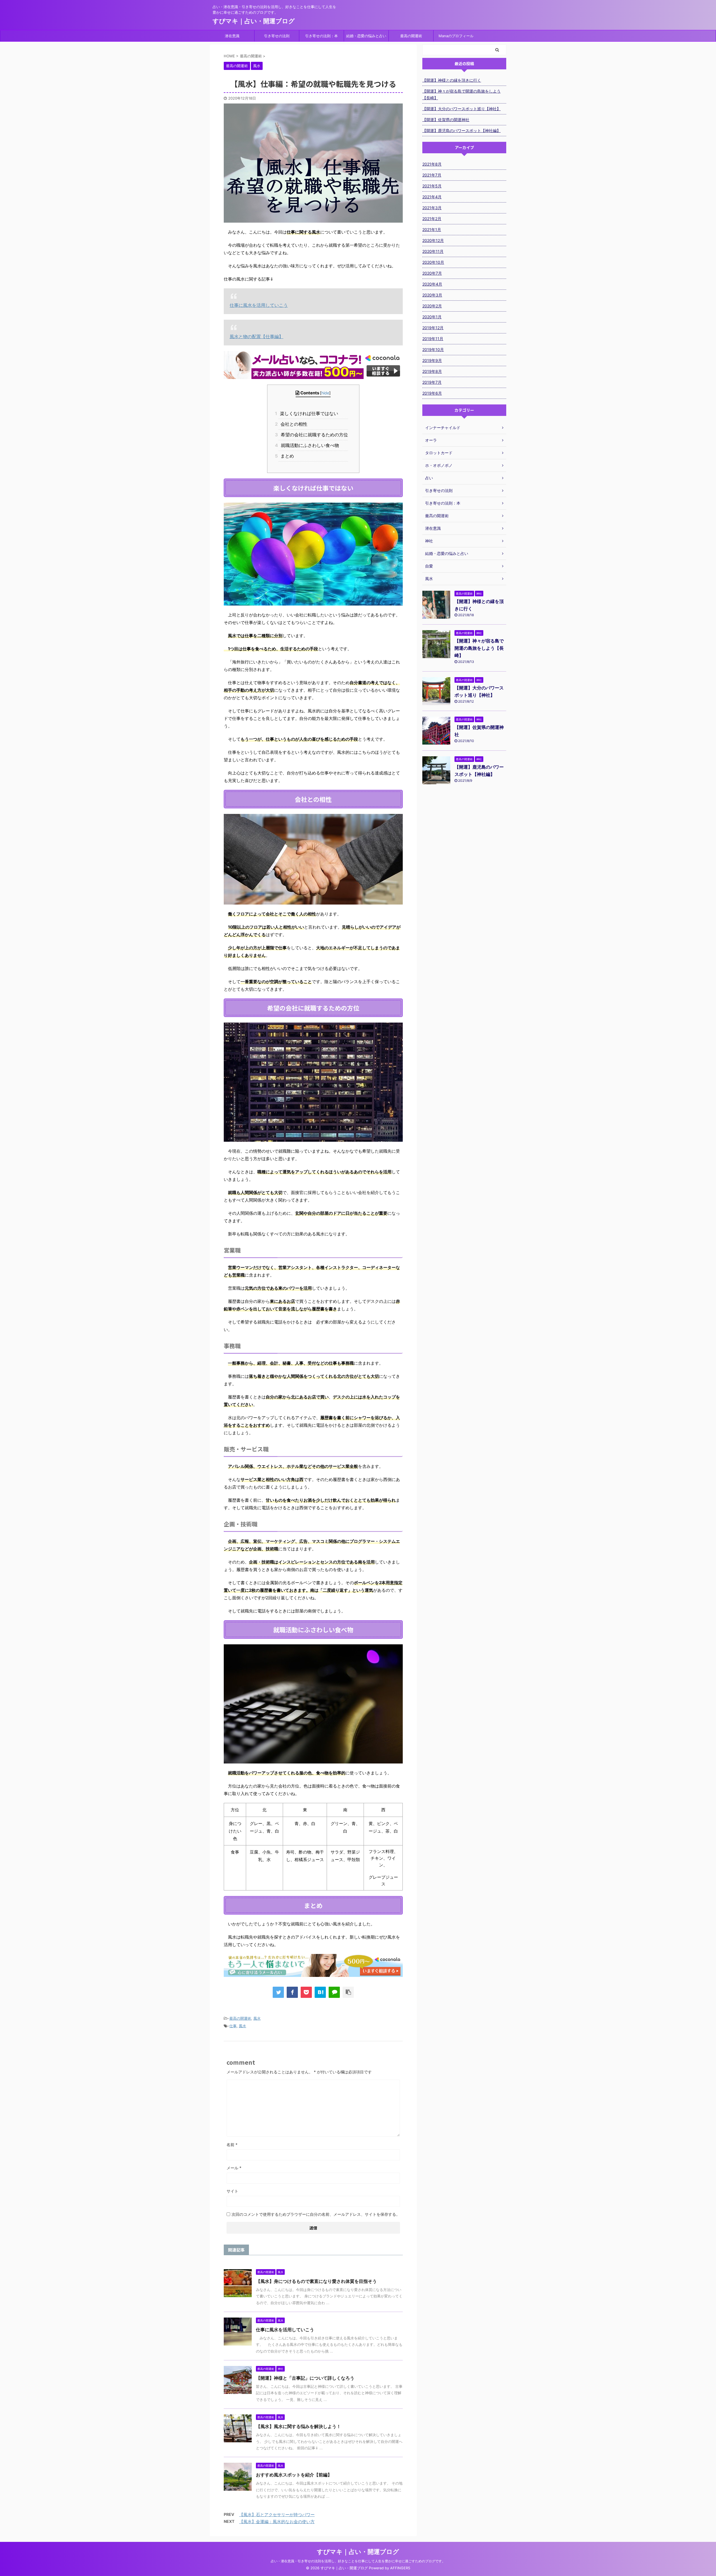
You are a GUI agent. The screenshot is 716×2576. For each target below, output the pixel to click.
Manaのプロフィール (456, 36)
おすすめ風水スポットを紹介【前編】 (294, 2475)
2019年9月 (432, 360)
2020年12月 (433, 240)
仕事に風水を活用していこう (259, 305)
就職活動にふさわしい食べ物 (309, 445)
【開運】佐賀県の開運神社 (446, 120)
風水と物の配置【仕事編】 (256, 336)
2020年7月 (432, 273)
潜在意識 (232, 36)
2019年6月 (432, 393)
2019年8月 (432, 371)
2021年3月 (432, 208)
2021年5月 (432, 186)
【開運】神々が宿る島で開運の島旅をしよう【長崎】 (461, 94)
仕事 (233, 2026)
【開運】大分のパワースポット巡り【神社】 (461, 109)
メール (234, 2168)
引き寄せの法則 (277, 36)
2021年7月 (432, 175)
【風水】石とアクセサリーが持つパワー (277, 2515)
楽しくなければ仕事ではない (308, 413)
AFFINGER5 (400, 2568)
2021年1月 (432, 229)
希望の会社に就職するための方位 (313, 435)
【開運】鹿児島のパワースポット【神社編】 (461, 130)
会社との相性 (293, 424)
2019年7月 (432, 382)
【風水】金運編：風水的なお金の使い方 (277, 2522)
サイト (232, 2191)
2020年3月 (432, 295)
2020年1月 (432, 317)
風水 (257, 2018)
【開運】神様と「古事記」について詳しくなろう (305, 2378)
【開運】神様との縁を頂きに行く (452, 80)
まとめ (286, 456)
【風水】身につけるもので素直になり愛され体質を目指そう (316, 2281)
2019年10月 (433, 349)
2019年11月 (433, 339)
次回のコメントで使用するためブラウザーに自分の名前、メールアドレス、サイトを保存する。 (316, 2214)
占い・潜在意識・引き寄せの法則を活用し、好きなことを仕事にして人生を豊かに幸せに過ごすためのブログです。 (358, 2561)
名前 (232, 2145)
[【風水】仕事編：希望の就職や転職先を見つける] (320, 1992)
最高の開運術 (411, 36)
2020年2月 (432, 306)
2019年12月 (433, 328)
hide (325, 393)
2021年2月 (432, 219)
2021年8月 (432, 164)
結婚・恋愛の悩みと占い (366, 36)
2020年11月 (433, 251)
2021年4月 (432, 197)
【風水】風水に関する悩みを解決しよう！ (298, 2426)
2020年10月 (433, 262)
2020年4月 (432, 284)
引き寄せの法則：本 (322, 36)
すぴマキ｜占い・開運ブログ (254, 21)
